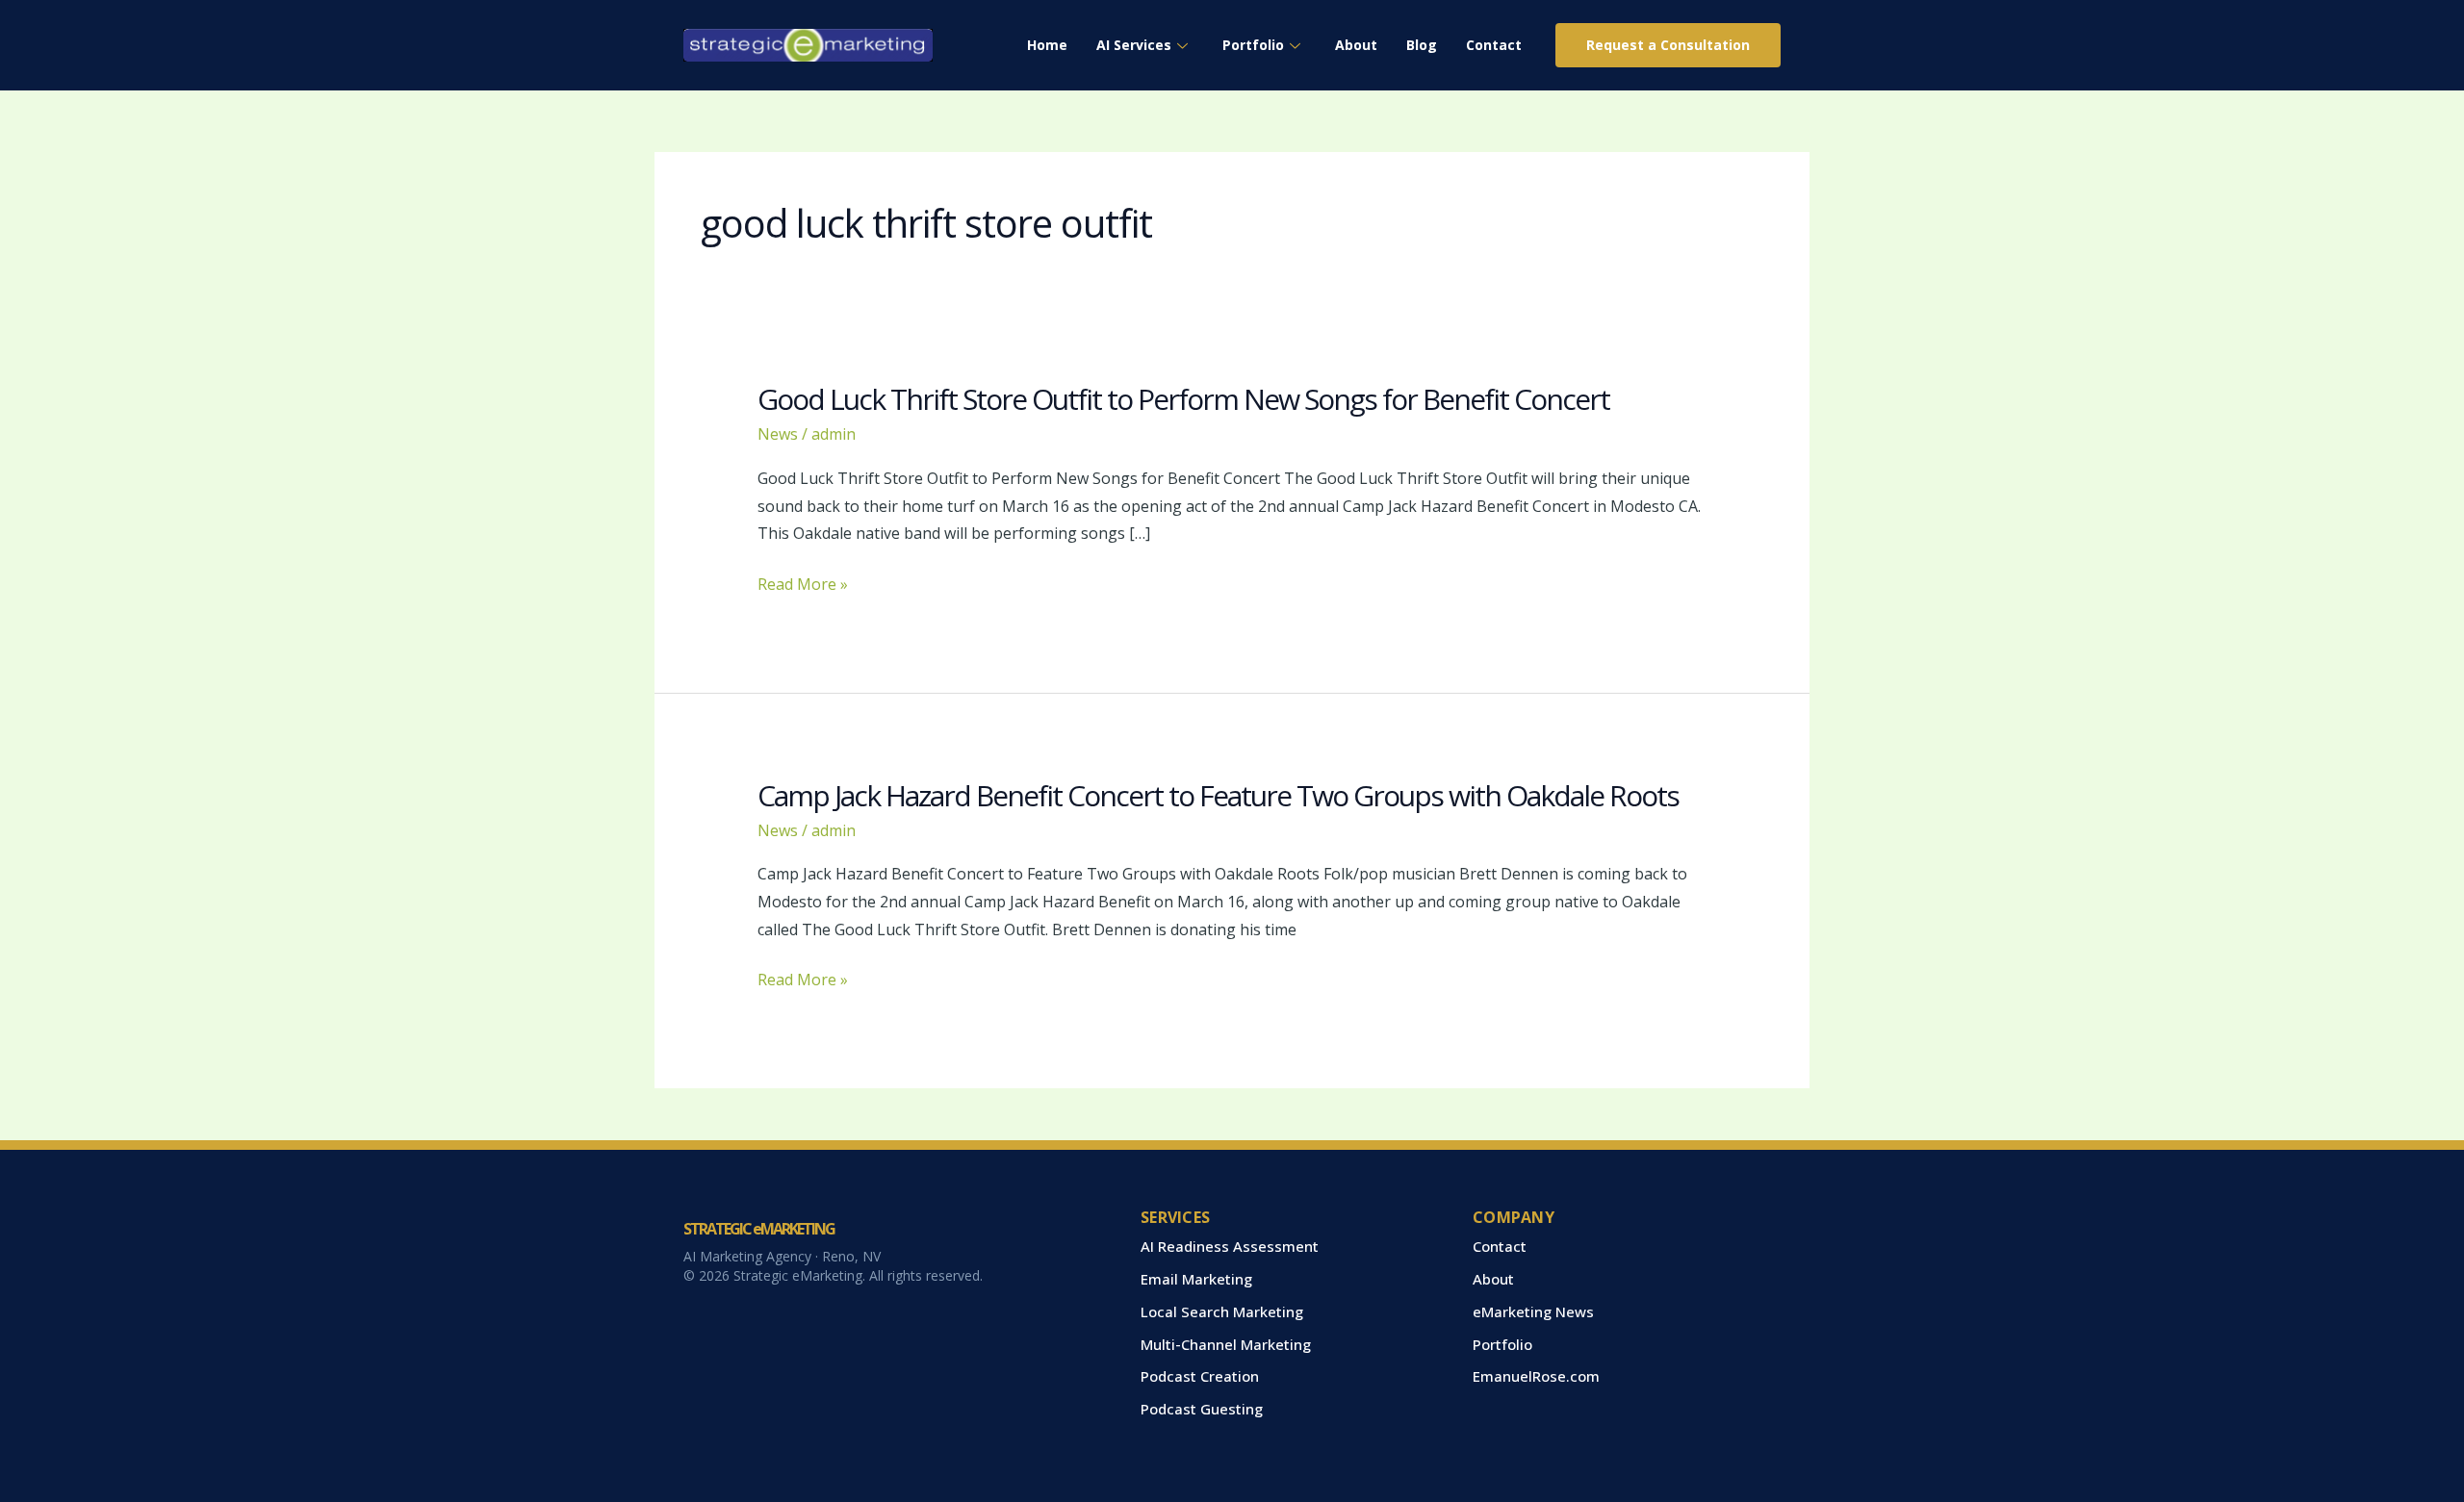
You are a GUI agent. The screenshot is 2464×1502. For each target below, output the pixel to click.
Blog (1422, 45)
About (1356, 45)
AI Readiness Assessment (1230, 1246)
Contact (1494, 45)
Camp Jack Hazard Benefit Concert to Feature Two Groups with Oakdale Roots (1218, 795)
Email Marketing (1196, 1279)
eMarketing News (1533, 1311)
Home (1047, 45)
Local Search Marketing (1222, 1311)
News (778, 434)
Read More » (803, 585)
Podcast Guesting (1202, 1409)
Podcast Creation (1200, 1376)
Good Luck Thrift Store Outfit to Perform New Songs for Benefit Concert (1183, 399)
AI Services (1134, 45)
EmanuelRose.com (1536, 1376)
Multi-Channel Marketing (1226, 1344)
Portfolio (1253, 45)
